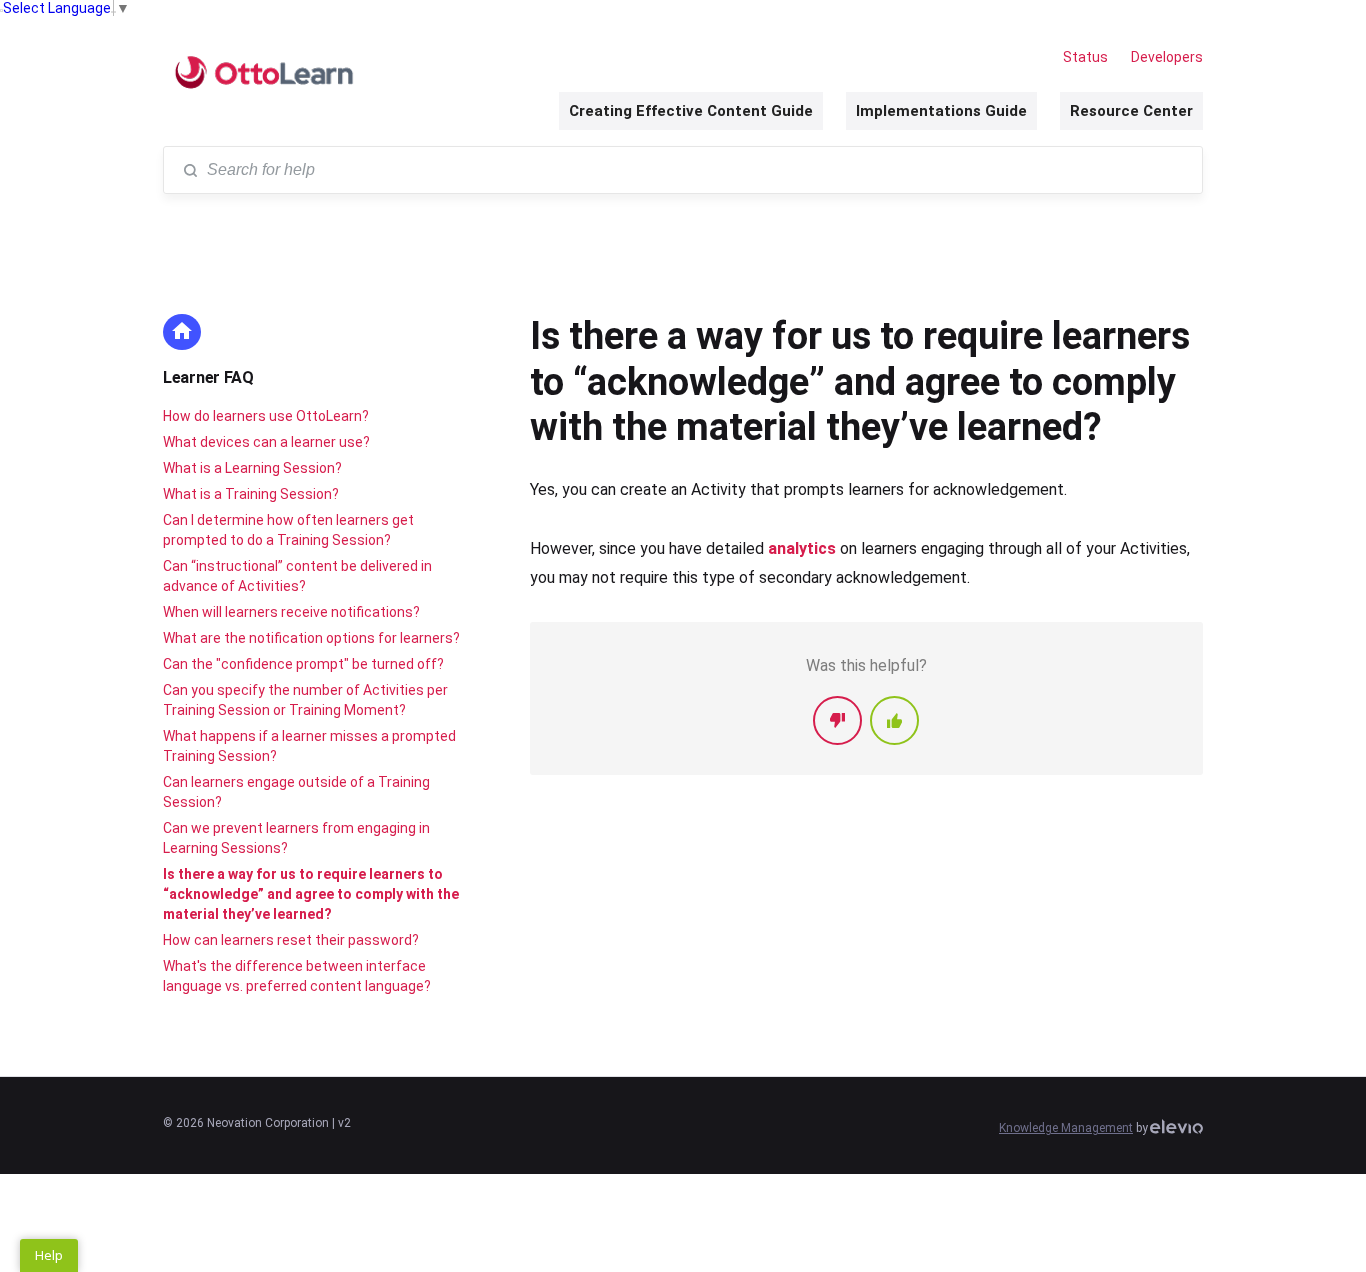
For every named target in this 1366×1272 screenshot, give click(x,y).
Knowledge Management (1066, 1128)
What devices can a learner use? (266, 442)
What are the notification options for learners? (311, 638)
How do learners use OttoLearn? (266, 416)
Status (1085, 57)
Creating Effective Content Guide (691, 111)
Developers (1167, 57)
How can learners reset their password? (291, 940)
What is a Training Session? (251, 494)
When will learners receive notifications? (291, 612)
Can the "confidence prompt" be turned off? (303, 664)
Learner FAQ (208, 377)
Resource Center (1131, 111)
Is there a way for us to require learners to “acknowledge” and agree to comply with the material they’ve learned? (311, 894)
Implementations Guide (941, 111)
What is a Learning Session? (252, 468)
